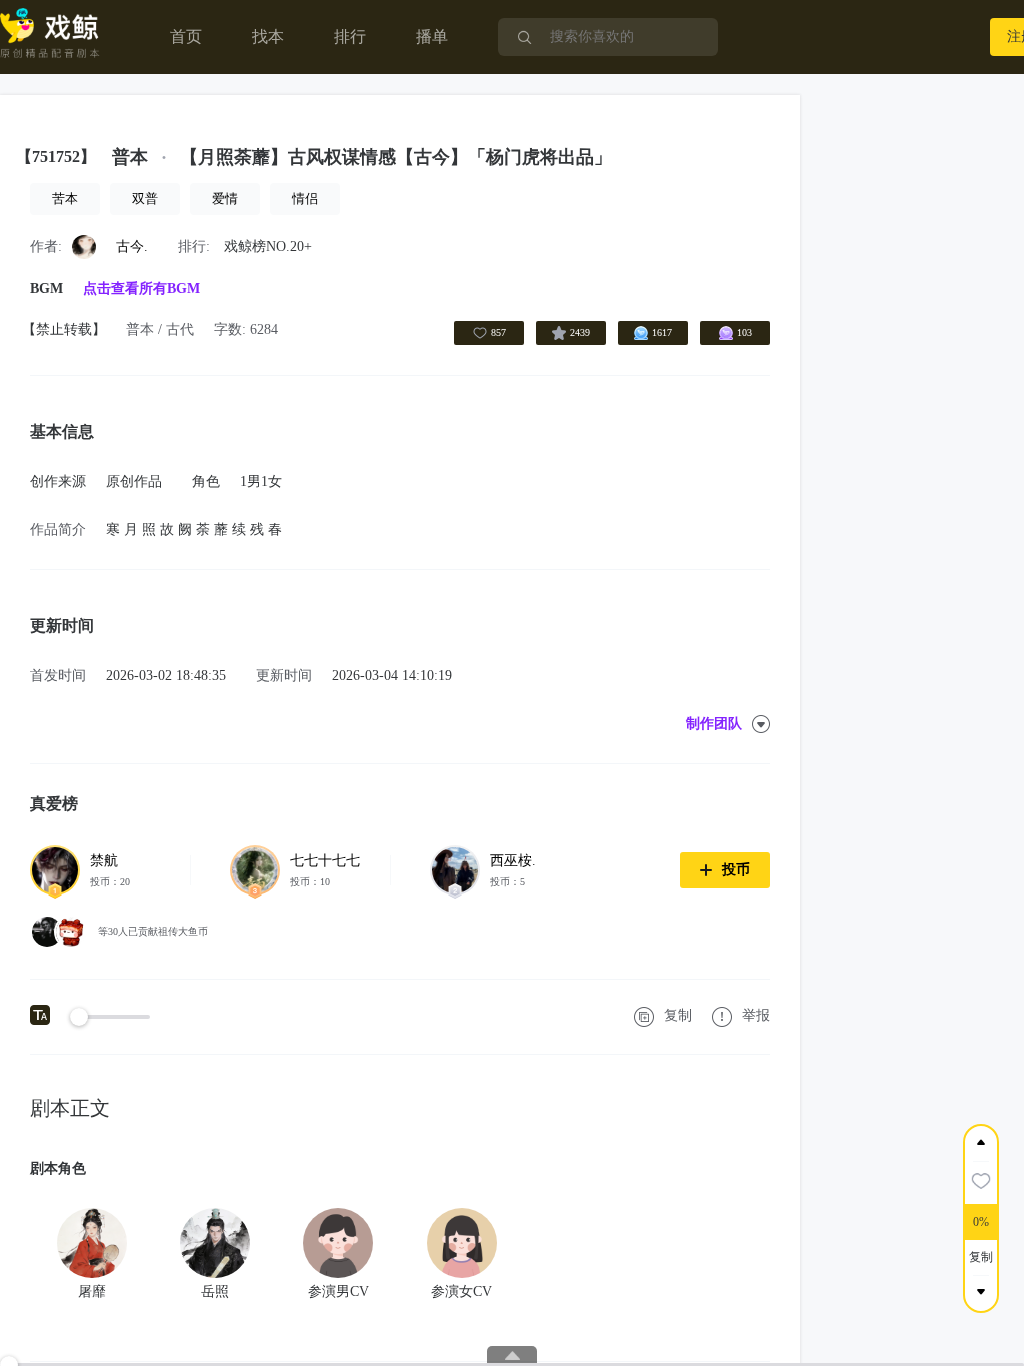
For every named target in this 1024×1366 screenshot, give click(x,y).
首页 (186, 36)
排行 (350, 36)
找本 (268, 36)
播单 (432, 36)
